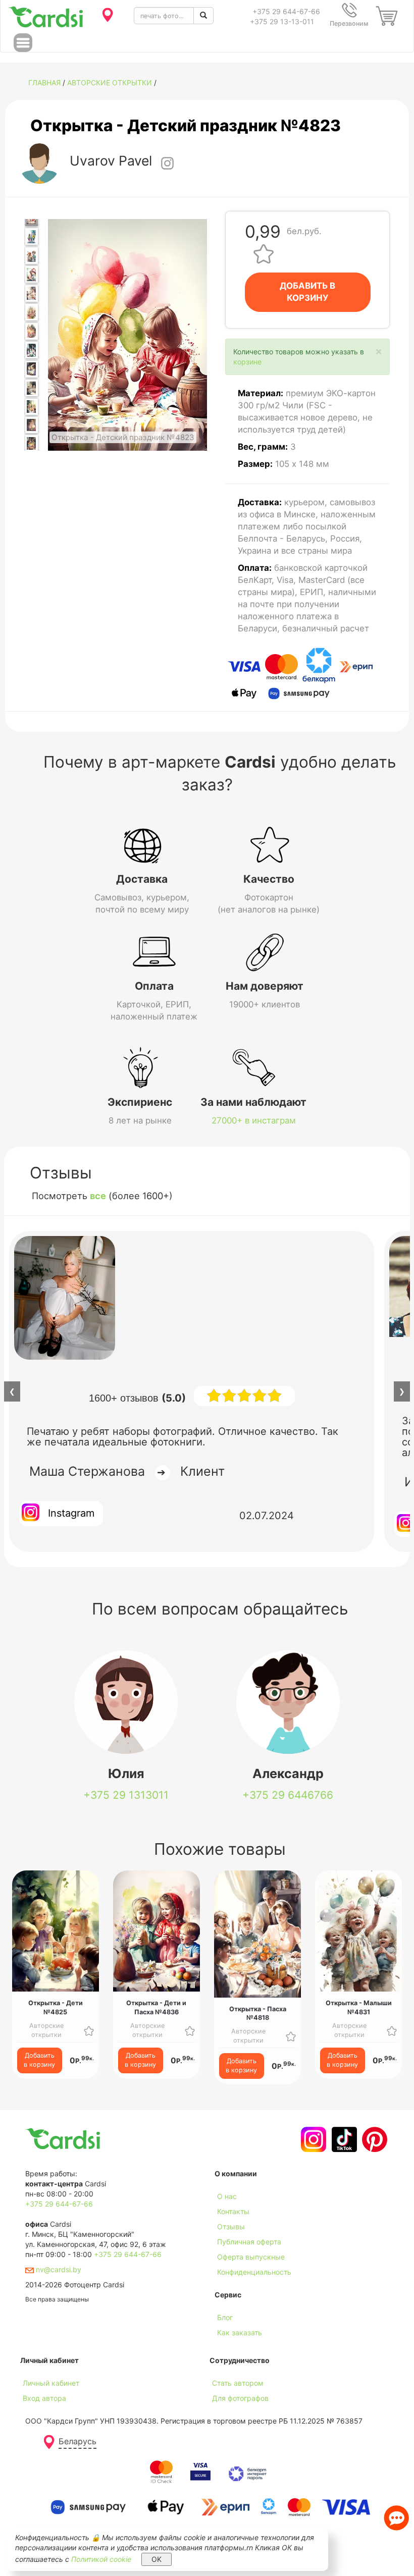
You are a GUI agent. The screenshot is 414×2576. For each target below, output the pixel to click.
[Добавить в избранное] (264, 253)
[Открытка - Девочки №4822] (32, 369)
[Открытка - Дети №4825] (32, 407)
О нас (227, 2196)
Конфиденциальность (254, 2272)
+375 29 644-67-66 (286, 11)
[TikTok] (343, 2139)
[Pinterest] (373, 2139)
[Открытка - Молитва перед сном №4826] (32, 425)
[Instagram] (312, 2139)
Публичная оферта (249, 2242)
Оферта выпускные (251, 2257)
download (231, 2348)
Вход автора (44, 2398)
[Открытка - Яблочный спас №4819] (32, 312)
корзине (247, 362)
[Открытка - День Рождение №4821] (32, 350)
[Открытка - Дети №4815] (32, 236)
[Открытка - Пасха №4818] (32, 293)
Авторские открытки (110, 83)
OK (157, 2559)
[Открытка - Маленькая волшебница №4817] (32, 274)
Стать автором (238, 2383)
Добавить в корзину (39, 2060)
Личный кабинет (51, 2383)
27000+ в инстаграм (254, 1120)
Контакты (233, 2211)
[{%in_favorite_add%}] (89, 2030)
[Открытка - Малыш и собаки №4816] (32, 256)
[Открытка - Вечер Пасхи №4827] (32, 443)
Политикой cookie (101, 2559)
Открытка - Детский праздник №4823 (186, 125)
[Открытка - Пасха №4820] (32, 331)
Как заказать (240, 2332)
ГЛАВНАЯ (44, 83)
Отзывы (231, 2226)
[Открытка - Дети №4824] (32, 388)
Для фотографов (240, 2398)
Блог (225, 2317)
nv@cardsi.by (58, 2269)
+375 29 (126, 1795)
